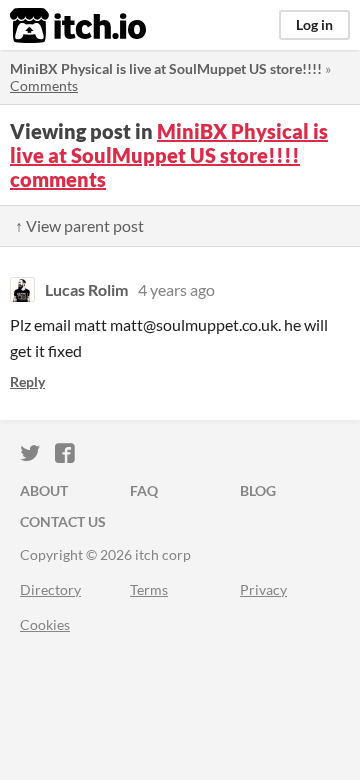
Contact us (63, 521)
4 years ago (176, 289)
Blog (258, 490)
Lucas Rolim (86, 289)
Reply (27, 381)
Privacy (263, 589)
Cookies (45, 624)
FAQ (144, 490)
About (44, 490)
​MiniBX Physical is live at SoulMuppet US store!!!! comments (169, 155)
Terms (149, 589)
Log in (314, 24)
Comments (44, 85)
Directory (50, 589)
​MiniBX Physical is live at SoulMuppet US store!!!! (166, 68)
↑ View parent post (79, 225)
